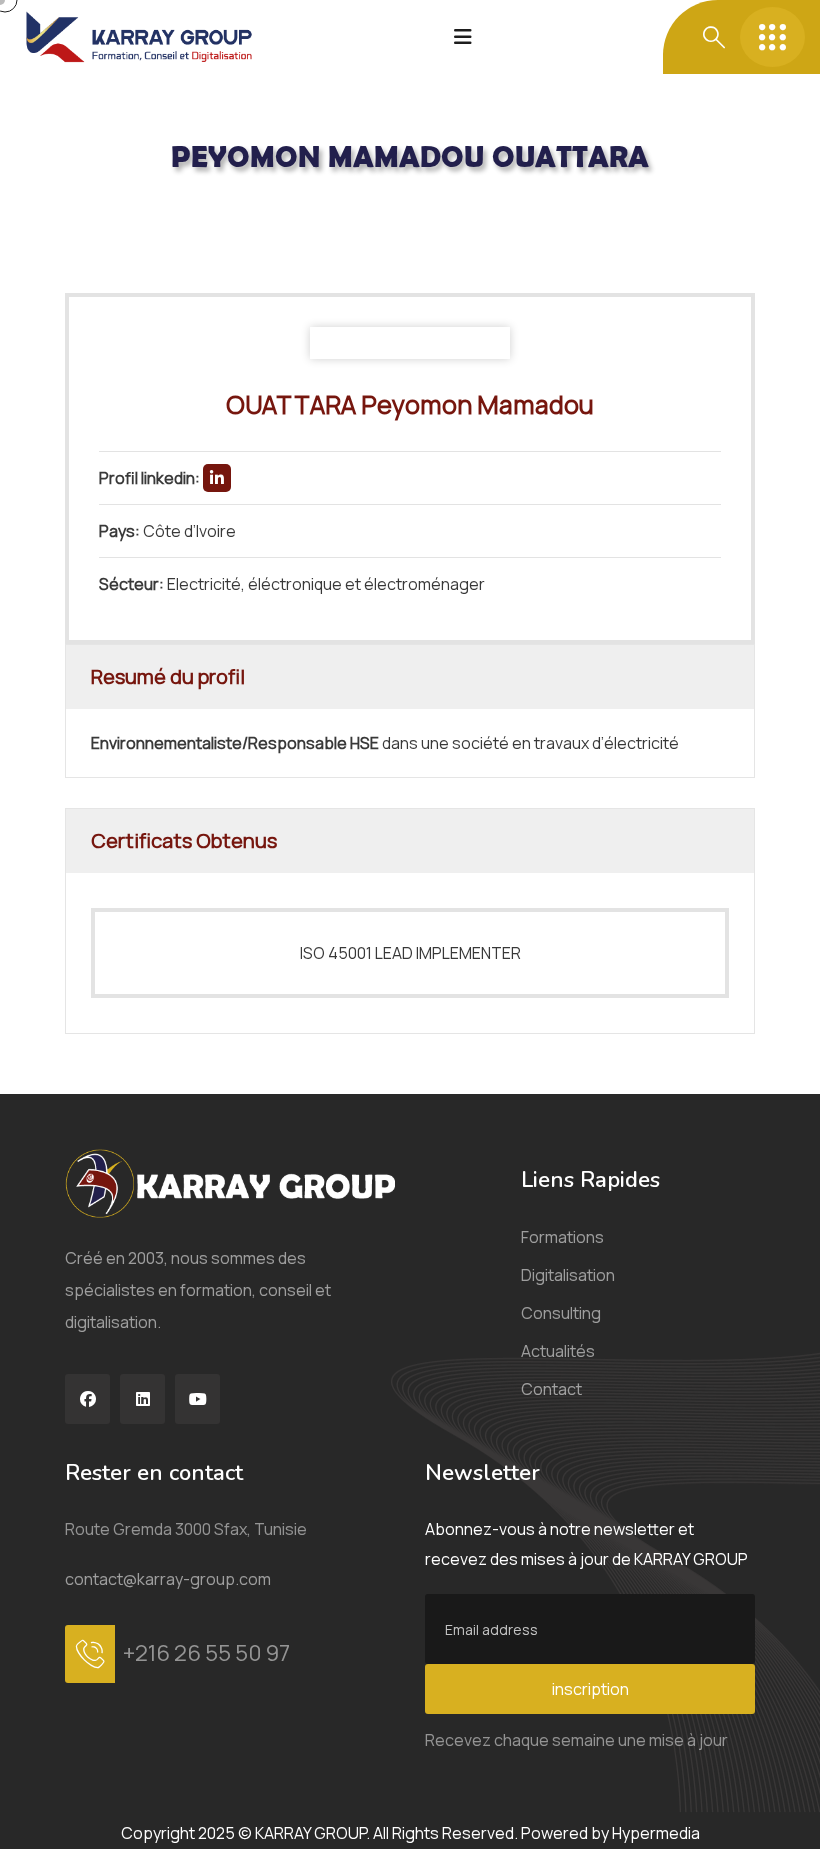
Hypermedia (656, 1833)
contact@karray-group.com (168, 1579)
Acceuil (91, 212)
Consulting (561, 1313)
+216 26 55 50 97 (206, 1653)
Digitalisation (568, 1275)
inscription (590, 1689)
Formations (562, 1237)
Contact (551, 1389)
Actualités (558, 1351)
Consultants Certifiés (220, 212)
